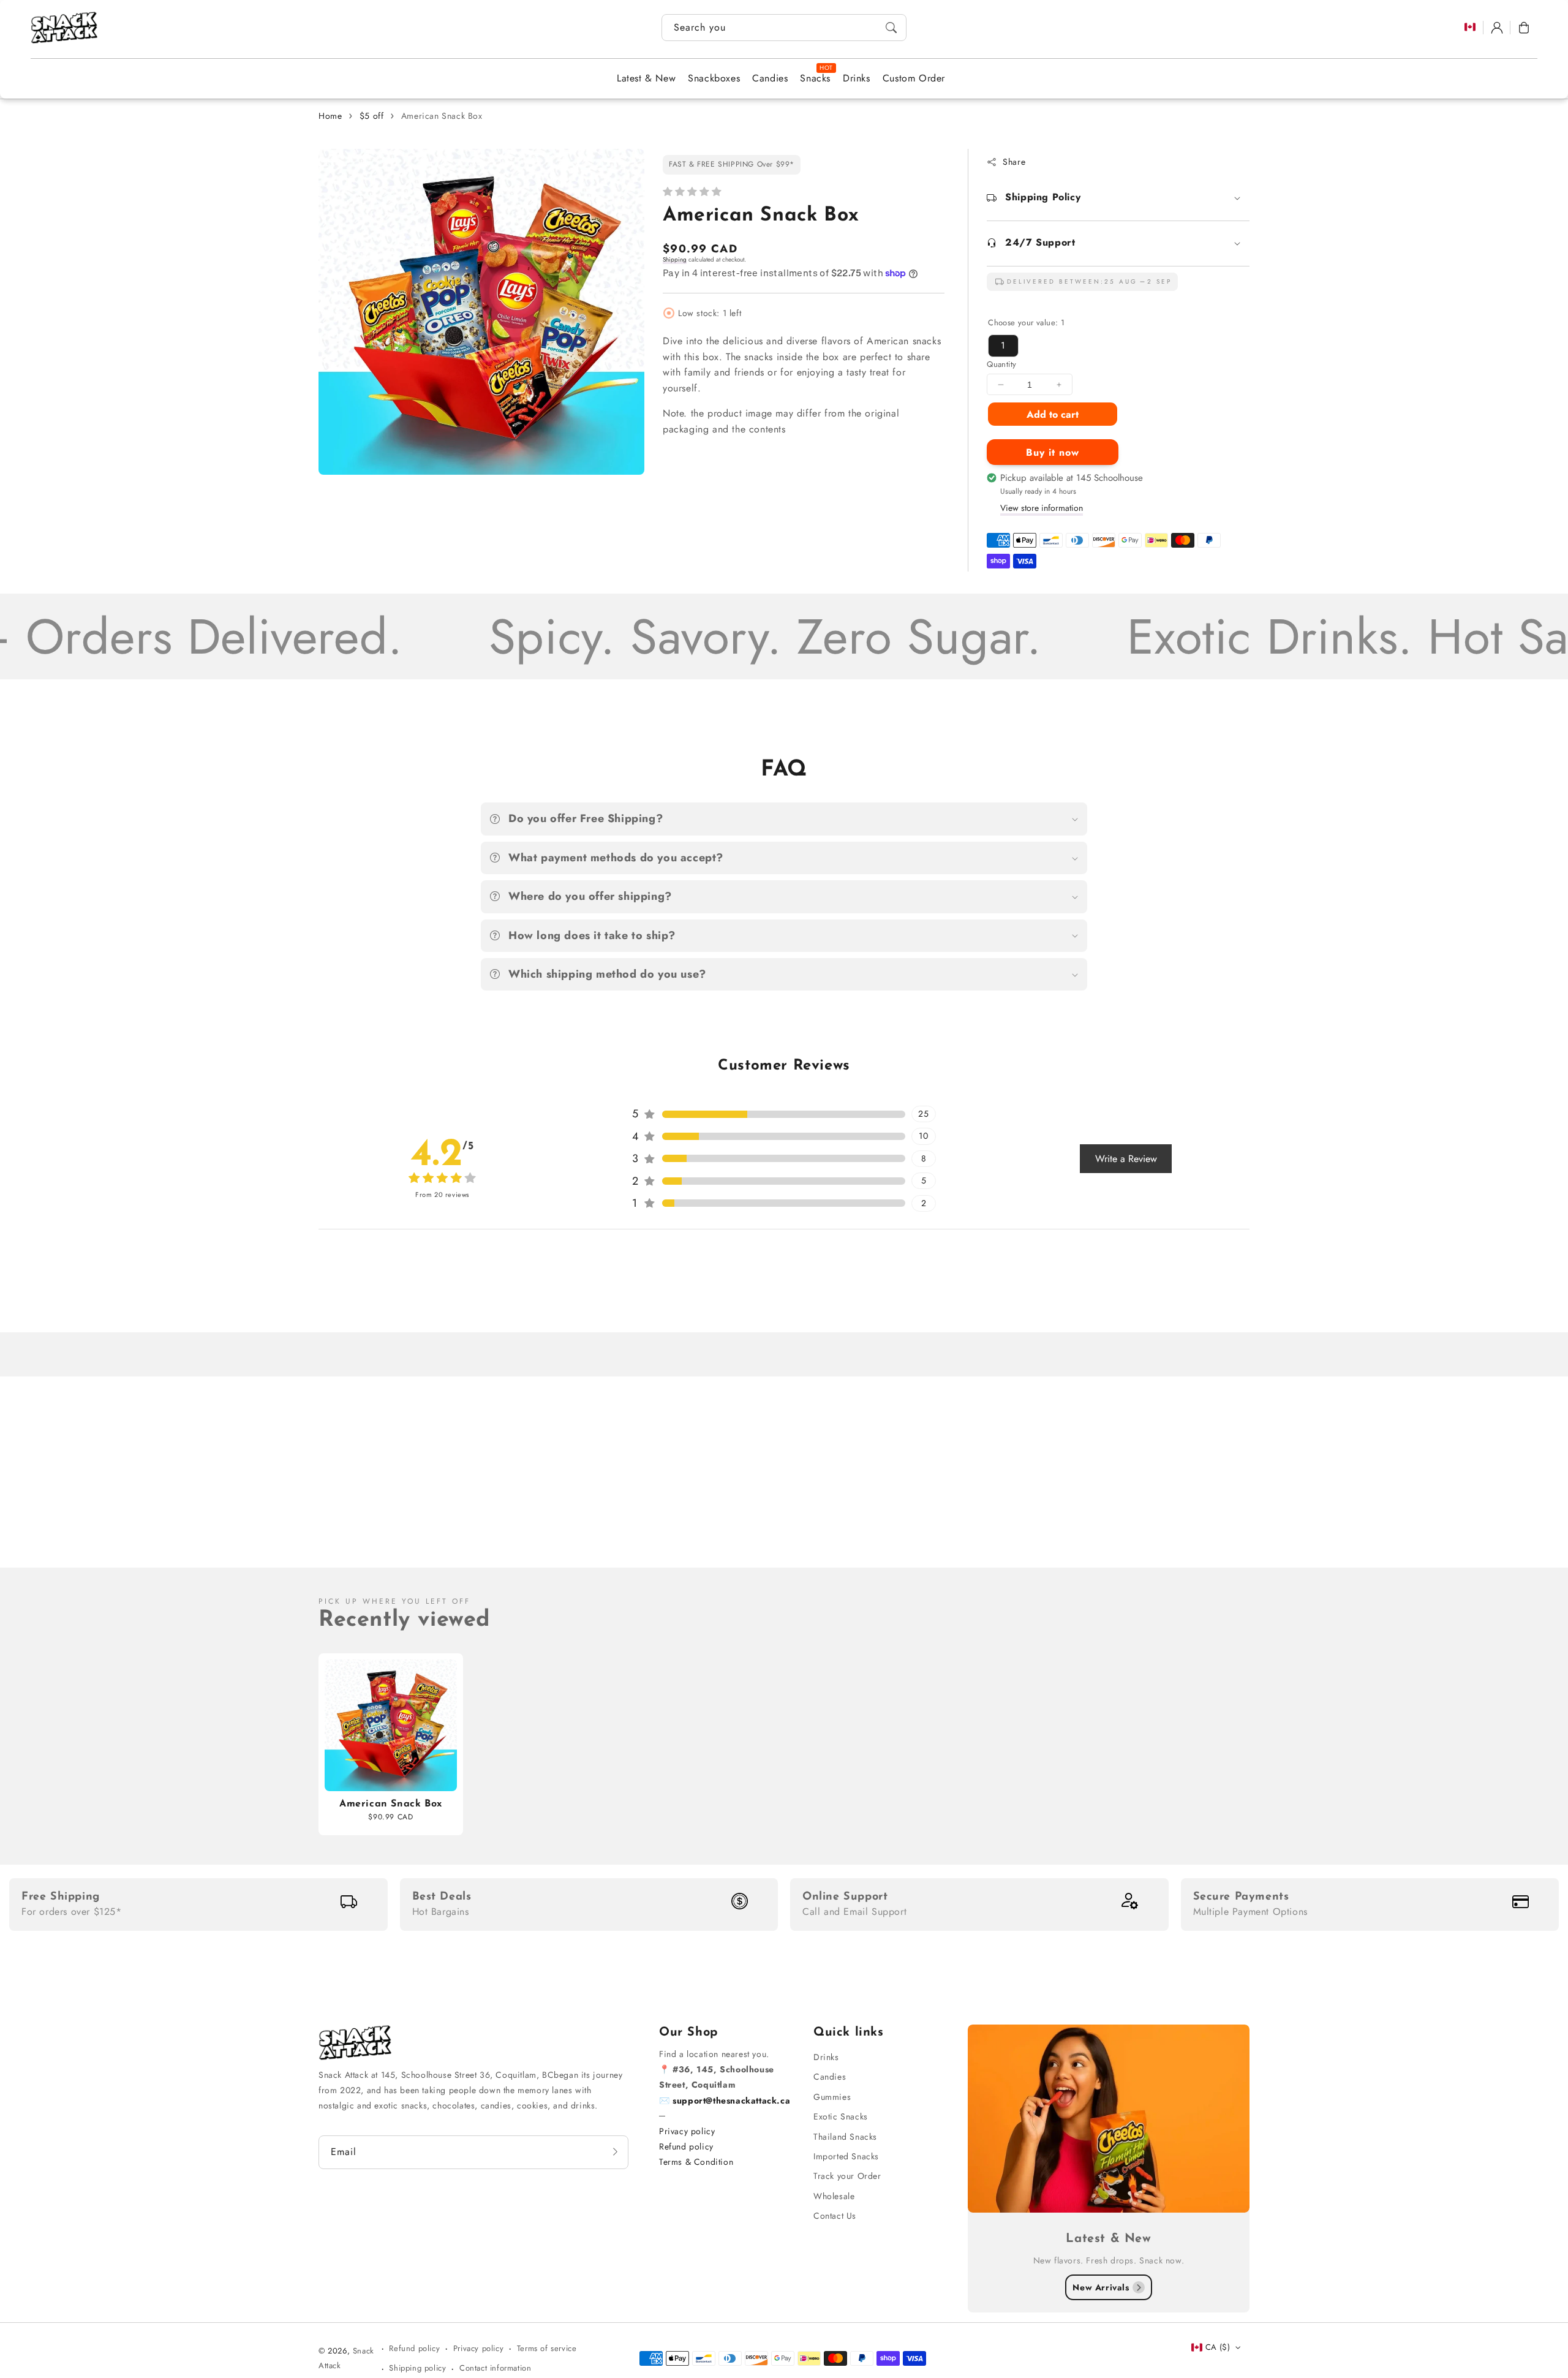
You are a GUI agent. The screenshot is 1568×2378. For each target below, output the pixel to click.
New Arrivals (1101, 2287)
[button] (1524, 28)
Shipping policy (417, 2368)
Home (330, 116)
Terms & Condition (696, 2162)
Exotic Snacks (841, 2116)
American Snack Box (442, 116)
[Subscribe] (615, 2152)
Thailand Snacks (845, 2137)
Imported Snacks (846, 2156)
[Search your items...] (891, 28)
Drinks (826, 2057)
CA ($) (1218, 2347)
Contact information (495, 2368)
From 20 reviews (442, 1195)
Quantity (1001, 364)
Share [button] (1014, 162)
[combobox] (784, 28)
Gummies (832, 2097)
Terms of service (547, 2348)
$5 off (372, 116)
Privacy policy (687, 2131)
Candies (830, 2077)
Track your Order (847, 2176)
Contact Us (835, 2216)
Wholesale (834, 2196)
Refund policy (686, 2146)
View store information (1042, 508)
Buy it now (1053, 452)
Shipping (675, 259)
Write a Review (1126, 1159)
